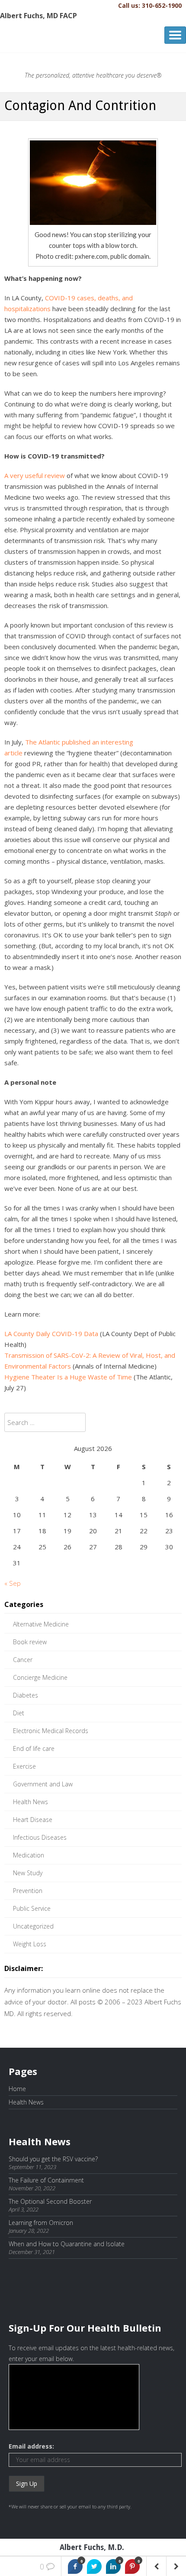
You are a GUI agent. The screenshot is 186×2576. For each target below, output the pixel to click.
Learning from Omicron (41, 2223)
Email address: (31, 2446)
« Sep (13, 1583)
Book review (30, 1642)
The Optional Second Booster (50, 2201)
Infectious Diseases (40, 1837)
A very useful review (35, 475)
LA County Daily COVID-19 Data (51, 1334)
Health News (30, 1802)
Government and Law (43, 1784)
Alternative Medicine (41, 1624)
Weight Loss (30, 1944)
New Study (28, 1873)
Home (17, 2089)
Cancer (23, 1660)
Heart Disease (33, 1820)
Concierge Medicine (40, 1677)
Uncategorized (33, 1926)
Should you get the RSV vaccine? (53, 2159)
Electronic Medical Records (51, 1731)
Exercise (24, 1766)
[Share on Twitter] (94, 2566)
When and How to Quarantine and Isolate (67, 2244)
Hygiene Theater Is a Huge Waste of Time (68, 1377)
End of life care (34, 1748)
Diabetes (26, 1695)
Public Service (32, 1908)
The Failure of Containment (46, 2180)
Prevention (28, 1891)
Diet (19, 1713)
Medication (29, 1855)
